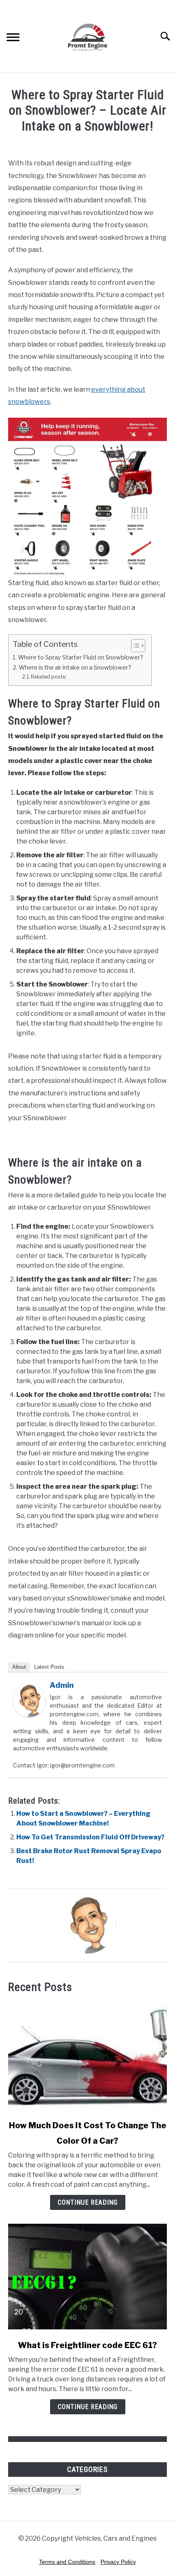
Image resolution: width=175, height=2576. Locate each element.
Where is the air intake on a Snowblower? (75, 668)
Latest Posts (49, 1667)
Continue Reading (88, 2202)
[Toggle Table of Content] (134, 646)
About (19, 1667)
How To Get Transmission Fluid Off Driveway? (90, 1837)
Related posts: (49, 677)
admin (62, 1685)
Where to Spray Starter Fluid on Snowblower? (81, 657)
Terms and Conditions (67, 2562)
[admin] (29, 1715)
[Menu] (13, 38)
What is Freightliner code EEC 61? (87, 2345)
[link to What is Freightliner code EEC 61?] (87, 2277)
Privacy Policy (118, 2562)
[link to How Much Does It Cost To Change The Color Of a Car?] (87, 2057)
